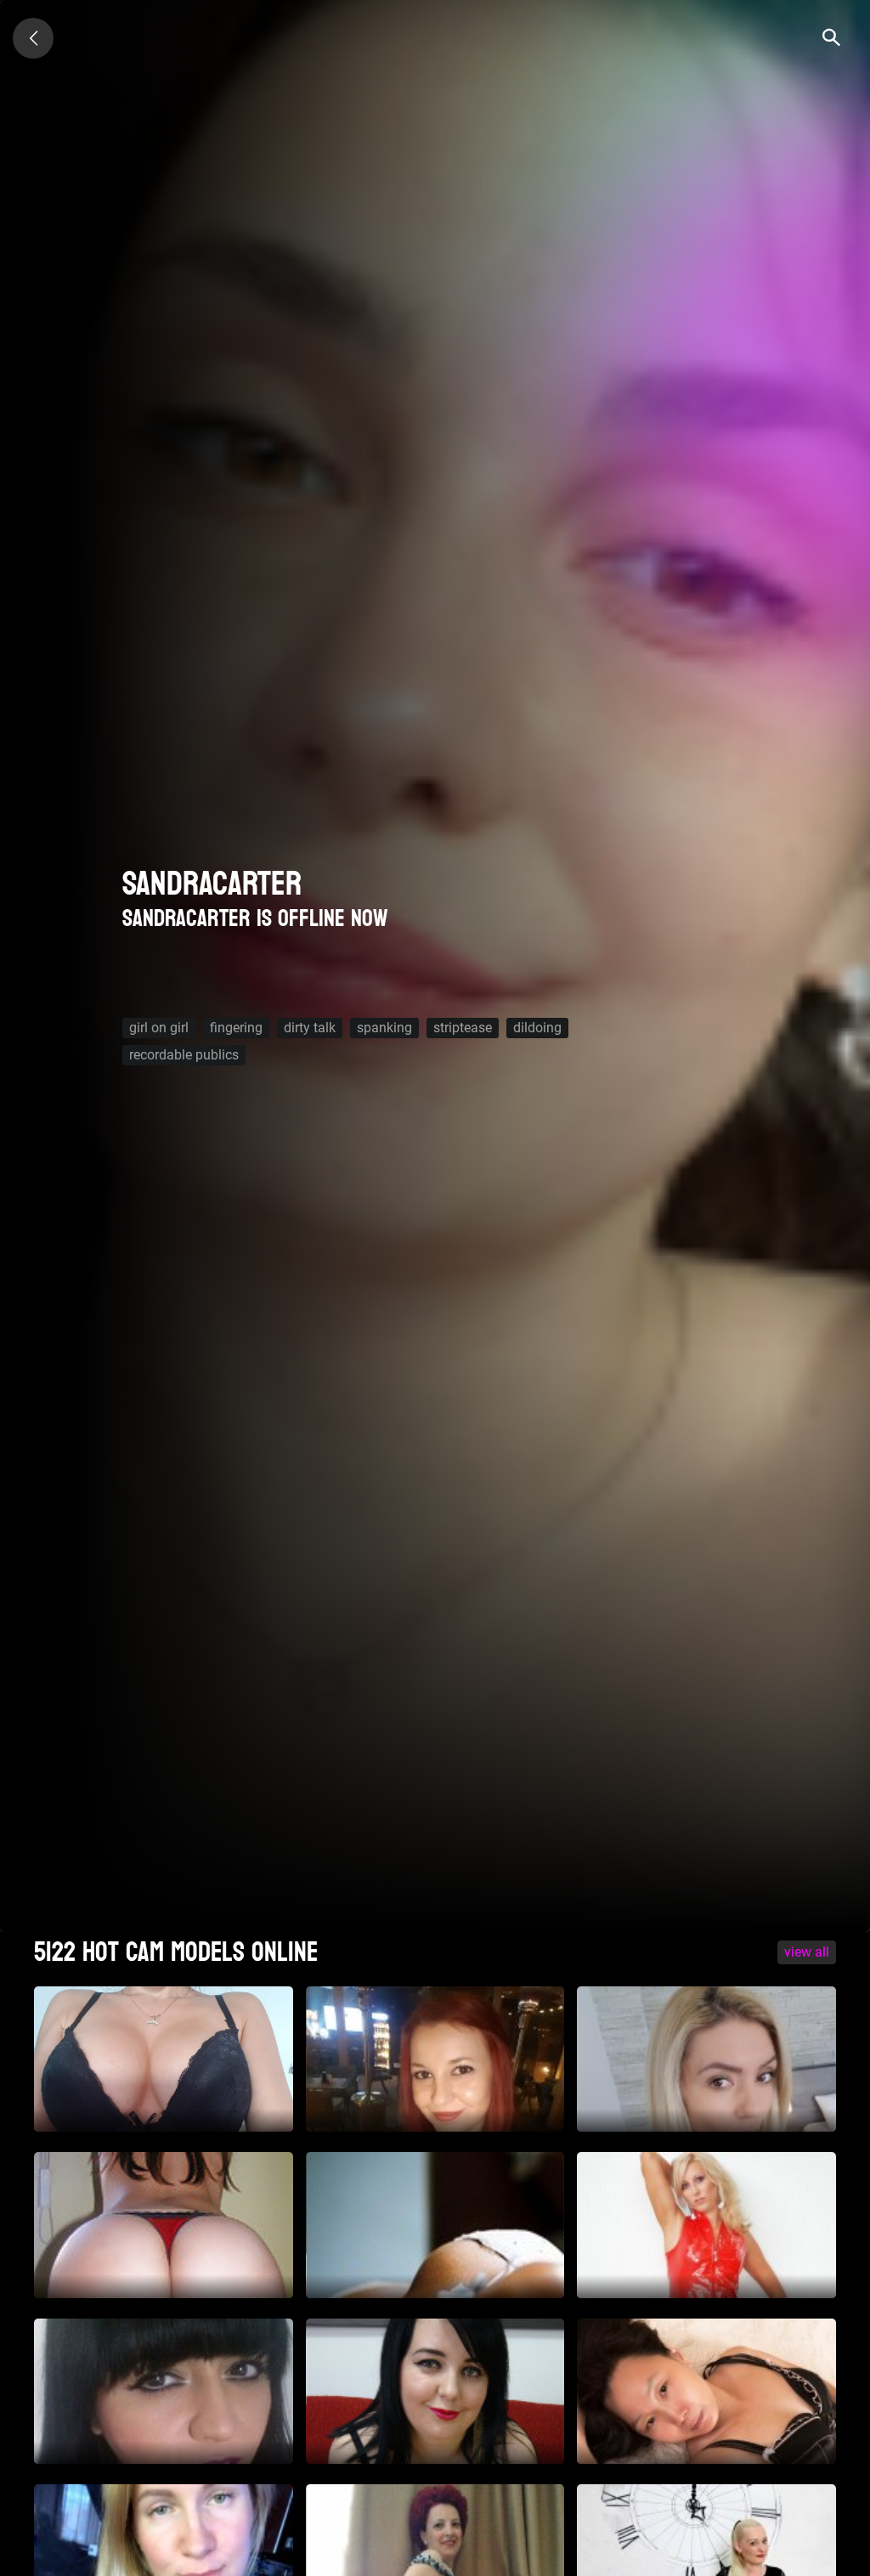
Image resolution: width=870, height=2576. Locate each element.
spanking (384, 1028)
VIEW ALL (807, 1952)
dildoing (537, 1028)
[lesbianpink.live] (33, 38)
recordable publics (184, 1055)
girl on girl (159, 1028)
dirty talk (310, 1028)
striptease (463, 1028)
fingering (236, 1028)
